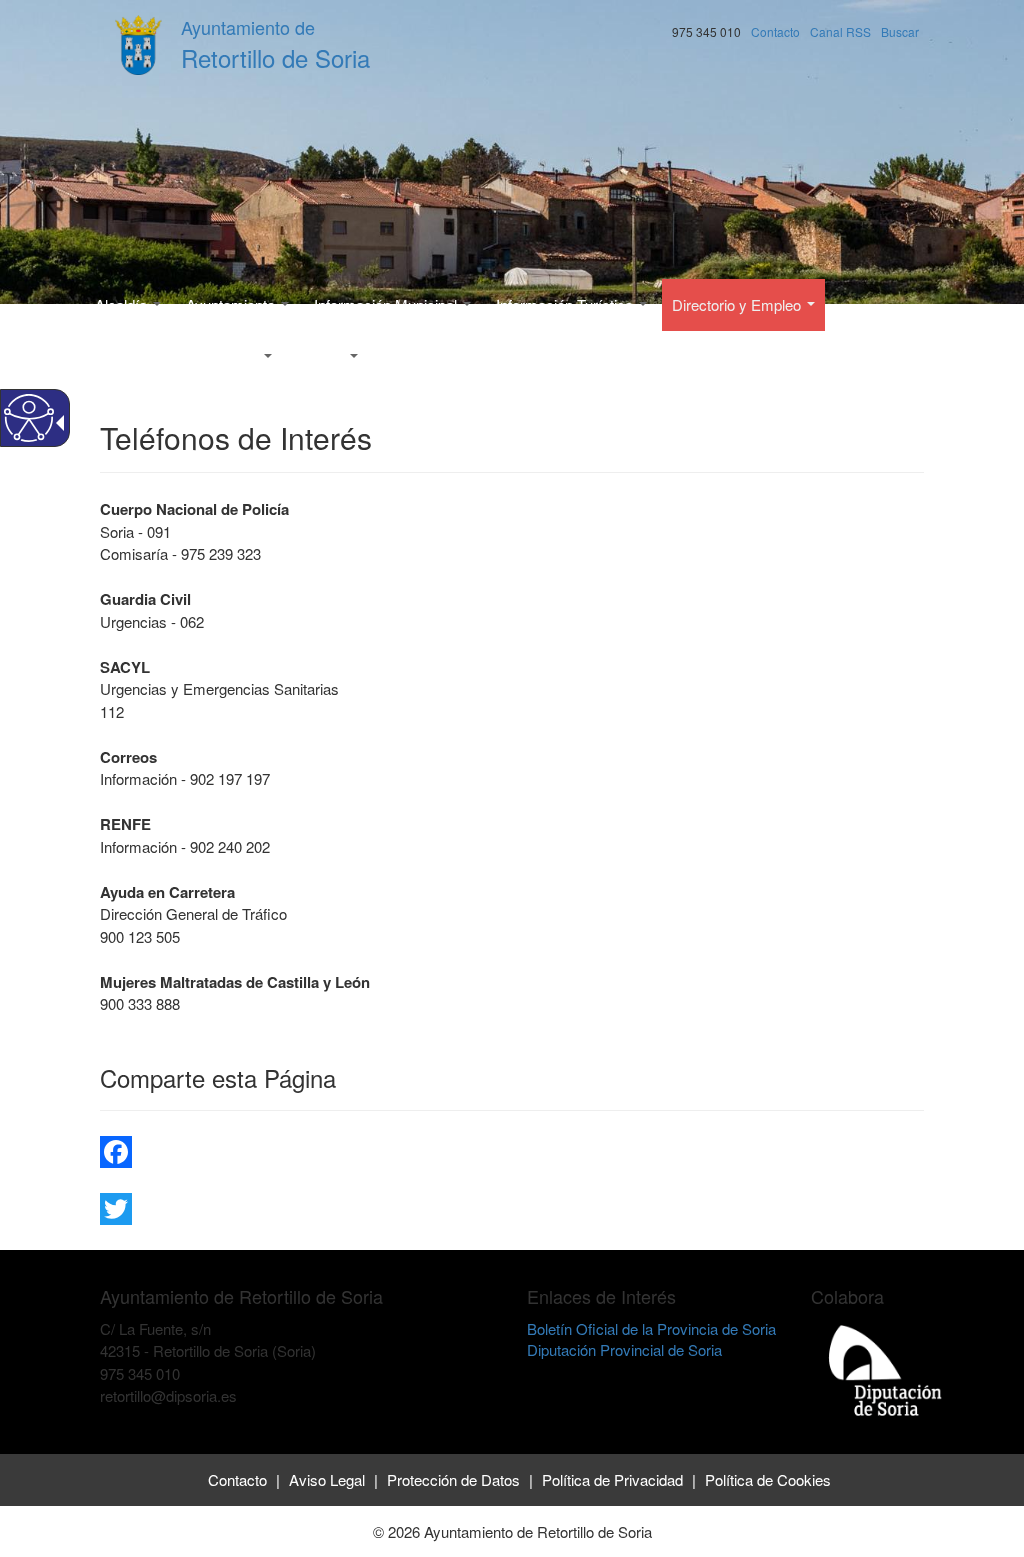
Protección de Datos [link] (453, 1479)
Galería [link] (407, 356)
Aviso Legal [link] (327, 1479)
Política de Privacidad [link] (612, 1479)
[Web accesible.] (29, 418)
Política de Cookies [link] (768, 1479)
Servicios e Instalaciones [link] (178, 356)
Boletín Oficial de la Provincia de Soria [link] (651, 1328)
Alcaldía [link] (123, 304)
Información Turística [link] (566, 304)
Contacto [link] (237, 1479)
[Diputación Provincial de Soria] (886, 1369)
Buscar (900, 31)
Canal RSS (840, 31)
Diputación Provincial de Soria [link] (624, 1349)
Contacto (775, 31)
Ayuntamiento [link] (232, 304)
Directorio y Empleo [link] (738, 304)
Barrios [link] (322, 356)
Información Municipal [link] (387, 304)
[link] (511, 1152)
